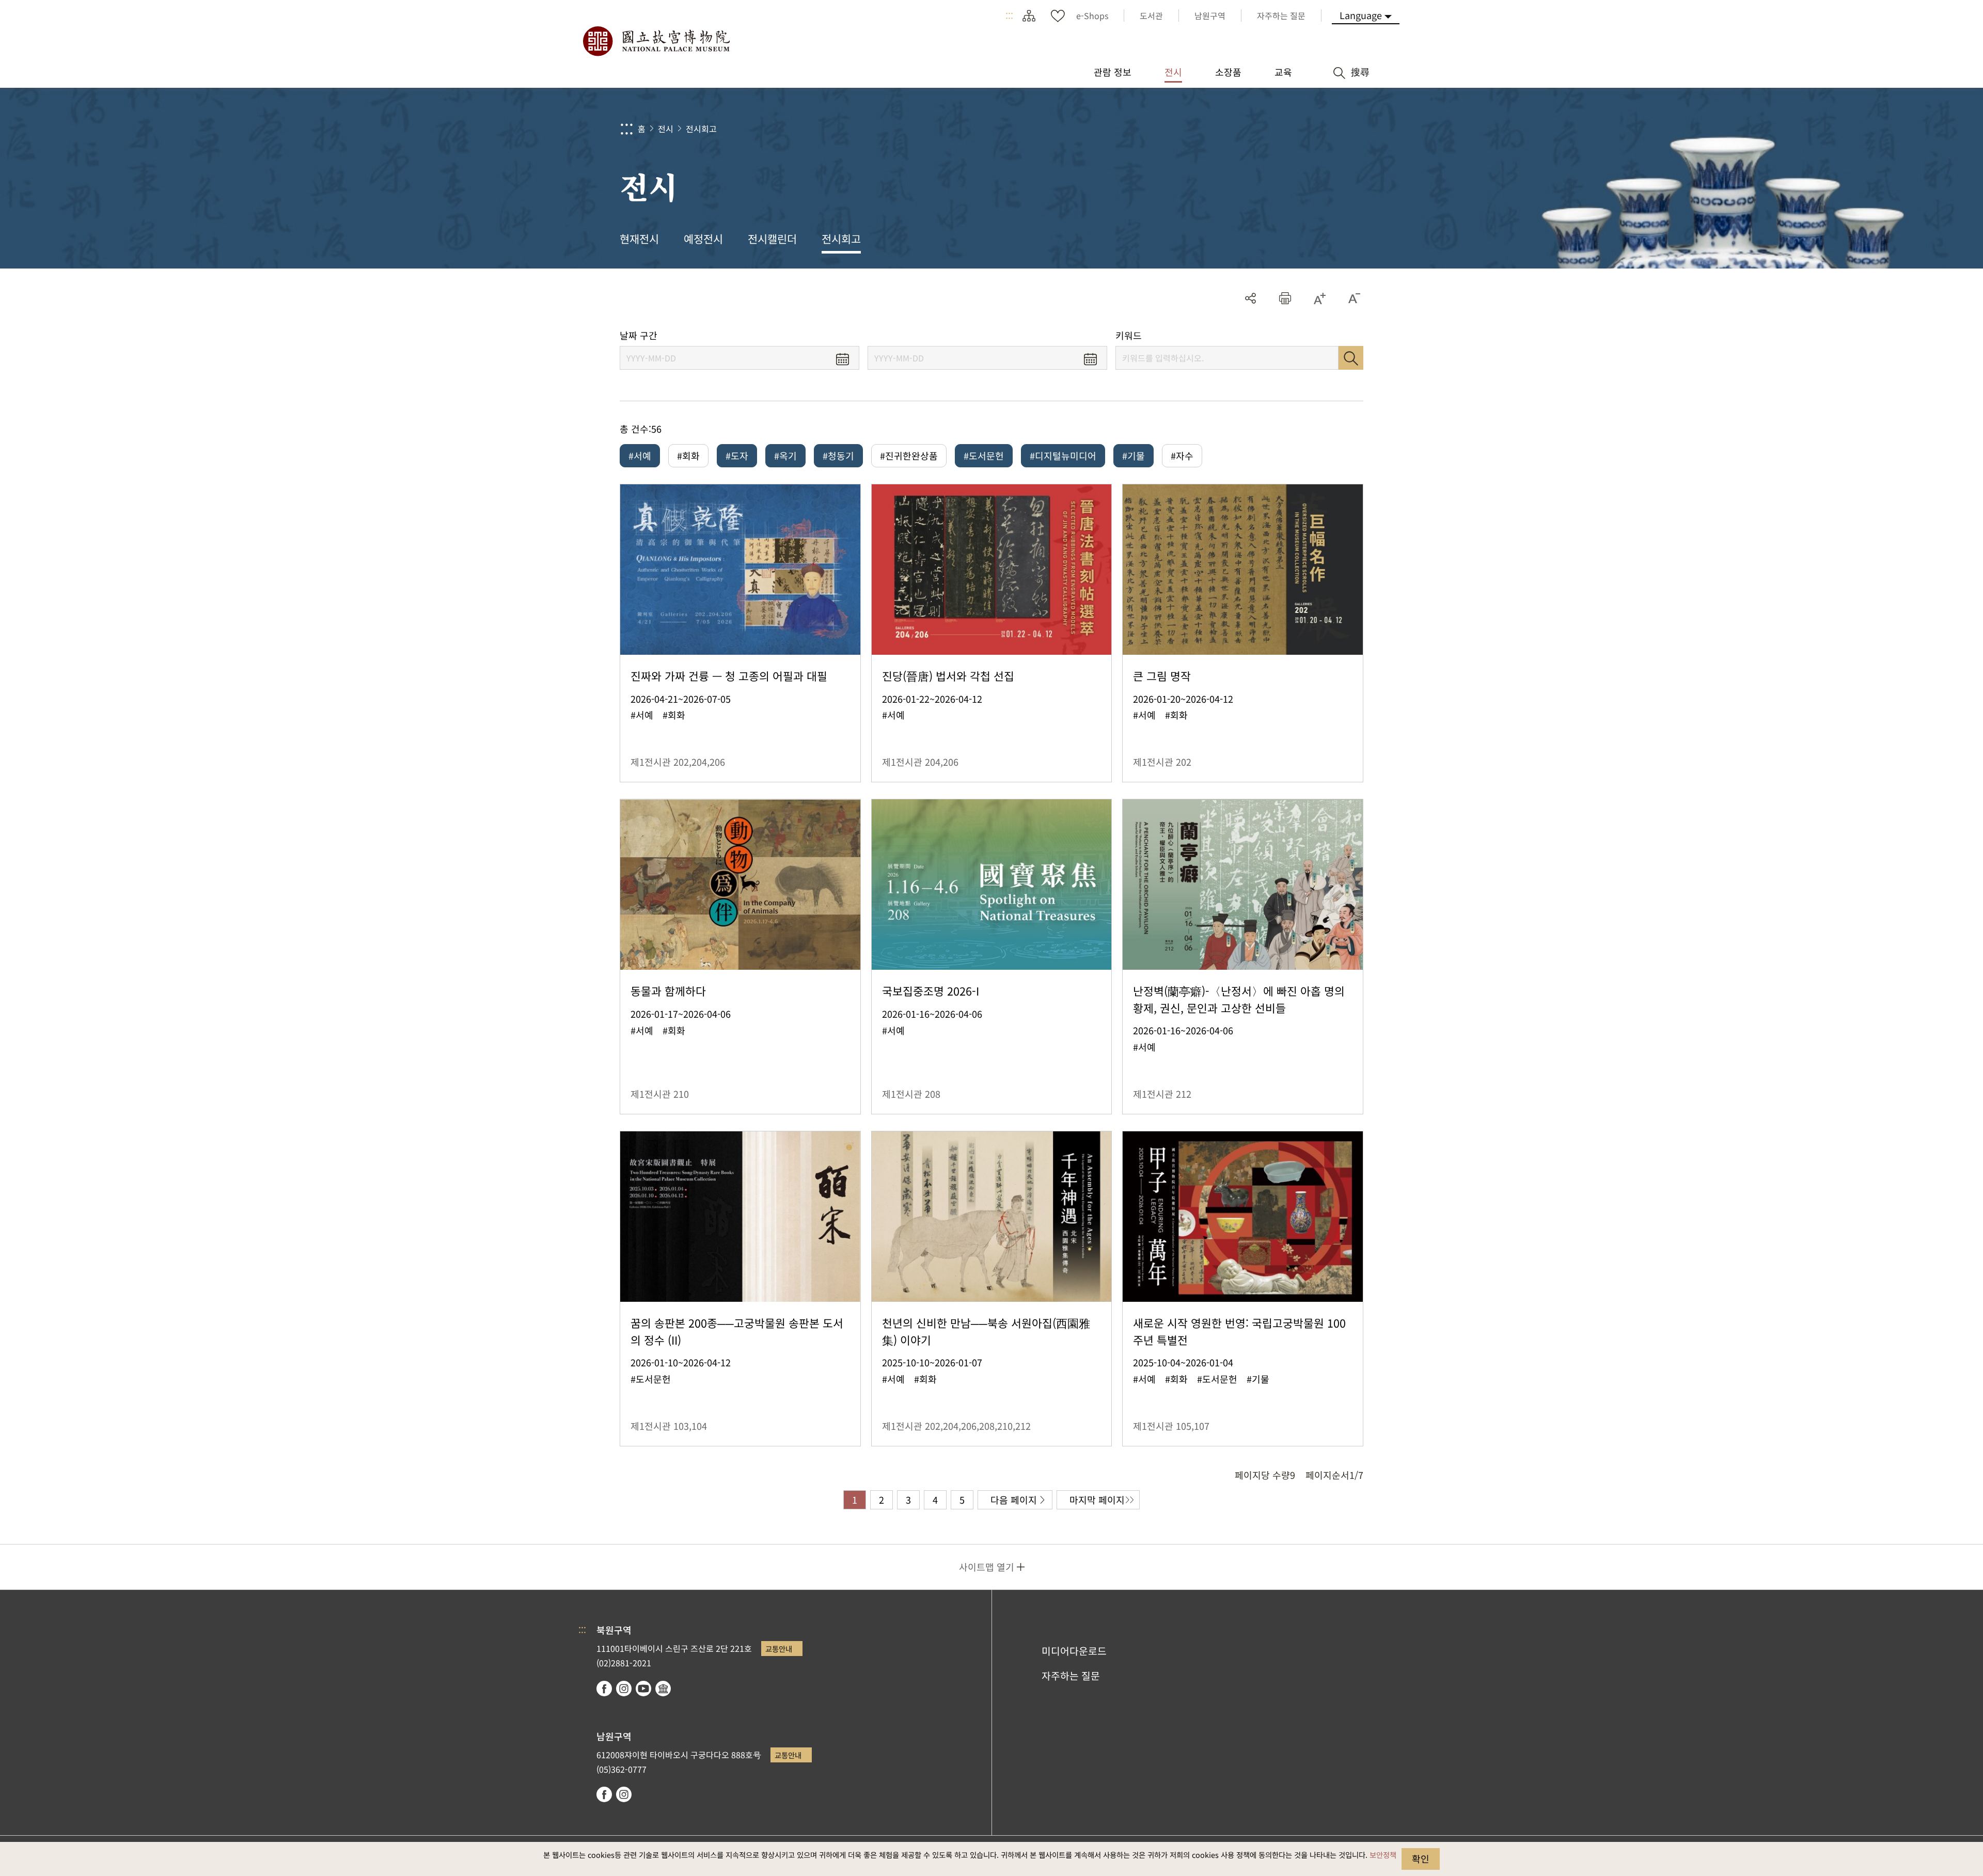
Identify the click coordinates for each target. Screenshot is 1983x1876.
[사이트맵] (1029, 15)
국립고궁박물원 (656, 41)
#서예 (640, 455)
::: (1009, 15)
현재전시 (639, 239)
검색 (1351, 358)
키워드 (1129, 335)
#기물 (1134, 455)
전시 (666, 129)
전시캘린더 (772, 239)
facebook (604, 1689)
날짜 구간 (639, 335)
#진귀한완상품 (909, 455)
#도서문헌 (984, 455)
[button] (1285, 298)
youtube (643, 1689)
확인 (1421, 1858)
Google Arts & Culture (663, 1689)
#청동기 (838, 455)
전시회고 (701, 129)
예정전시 (703, 239)
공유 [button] (1250, 298)
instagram (624, 1689)
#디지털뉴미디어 (1063, 455)
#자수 (1182, 455)
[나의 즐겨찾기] (1058, 15)
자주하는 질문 (1071, 1676)
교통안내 (779, 1649)
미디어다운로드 (1074, 1651)
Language (1361, 15)
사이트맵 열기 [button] (987, 1567)
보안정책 (1383, 1855)
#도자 (737, 455)
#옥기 (785, 455)
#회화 (688, 455)
